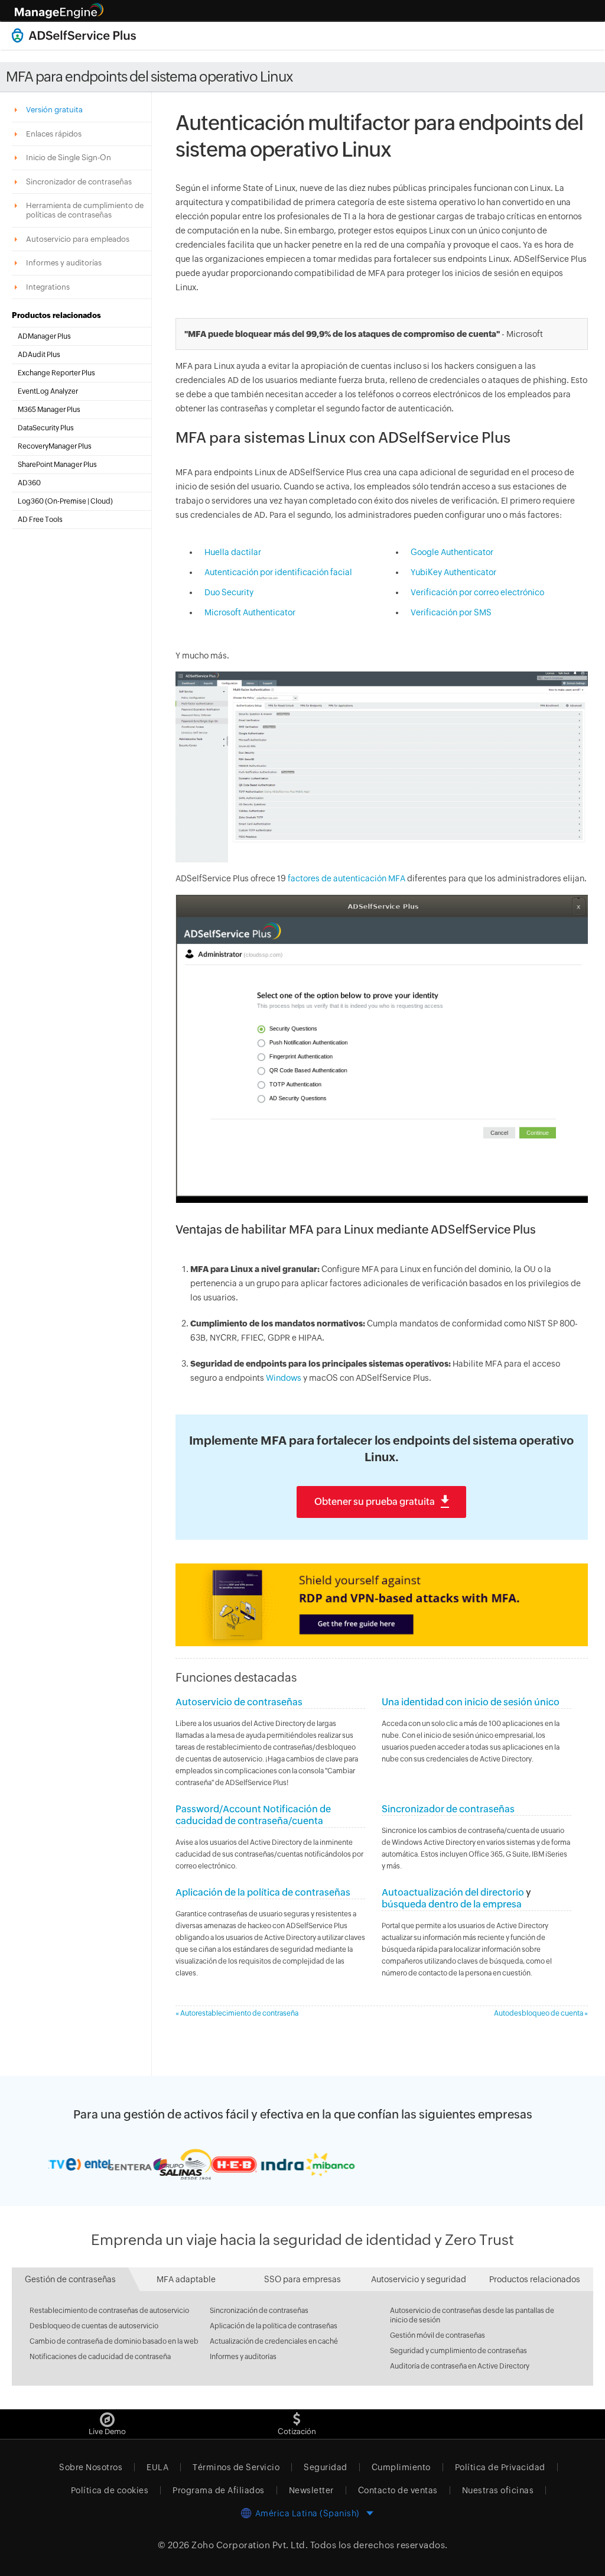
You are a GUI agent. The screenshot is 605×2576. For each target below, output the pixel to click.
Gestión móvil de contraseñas (438, 2335)
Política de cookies (110, 2490)
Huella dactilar (233, 552)
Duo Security (229, 592)
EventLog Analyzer (48, 391)
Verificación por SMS (451, 612)
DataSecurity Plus (46, 428)
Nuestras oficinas (498, 2490)
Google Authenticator (452, 552)
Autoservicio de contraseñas (239, 1702)
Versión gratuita (55, 110)
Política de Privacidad (500, 2467)
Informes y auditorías (243, 2357)
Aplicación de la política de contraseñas (263, 1892)
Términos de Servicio (236, 2467)
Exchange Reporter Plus (56, 373)
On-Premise (67, 501)
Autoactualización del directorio (453, 1892)
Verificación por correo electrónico (477, 592)
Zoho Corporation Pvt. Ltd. (250, 2545)
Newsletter (311, 2490)
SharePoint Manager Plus (57, 465)
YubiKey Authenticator (453, 572)
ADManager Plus (44, 336)
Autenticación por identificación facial (278, 572)
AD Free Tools (40, 520)
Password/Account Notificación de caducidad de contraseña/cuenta (253, 1815)
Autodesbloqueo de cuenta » (541, 2013)
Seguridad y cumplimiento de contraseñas (458, 2351)
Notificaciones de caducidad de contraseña (100, 2357)
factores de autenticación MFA (347, 878)
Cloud (100, 501)
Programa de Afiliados (219, 2490)
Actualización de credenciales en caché (274, 2341)
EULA (157, 2467)
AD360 (29, 483)
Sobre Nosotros (91, 2467)
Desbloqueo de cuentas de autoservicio (94, 2326)
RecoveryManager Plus (55, 446)
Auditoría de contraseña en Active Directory (460, 2366)
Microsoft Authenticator (250, 612)
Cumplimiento (401, 2467)
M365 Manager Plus (49, 410)
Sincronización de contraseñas (259, 2311)
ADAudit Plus (39, 355)
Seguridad (326, 2467)
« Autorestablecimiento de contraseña (237, 2013)
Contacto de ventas (398, 2490)
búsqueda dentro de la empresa (452, 1904)
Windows (284, 1378)
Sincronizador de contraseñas (448, 1809)
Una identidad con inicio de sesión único (471, 1702)
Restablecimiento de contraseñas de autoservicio (109, 2311)
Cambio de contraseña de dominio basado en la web (114, 2341)
